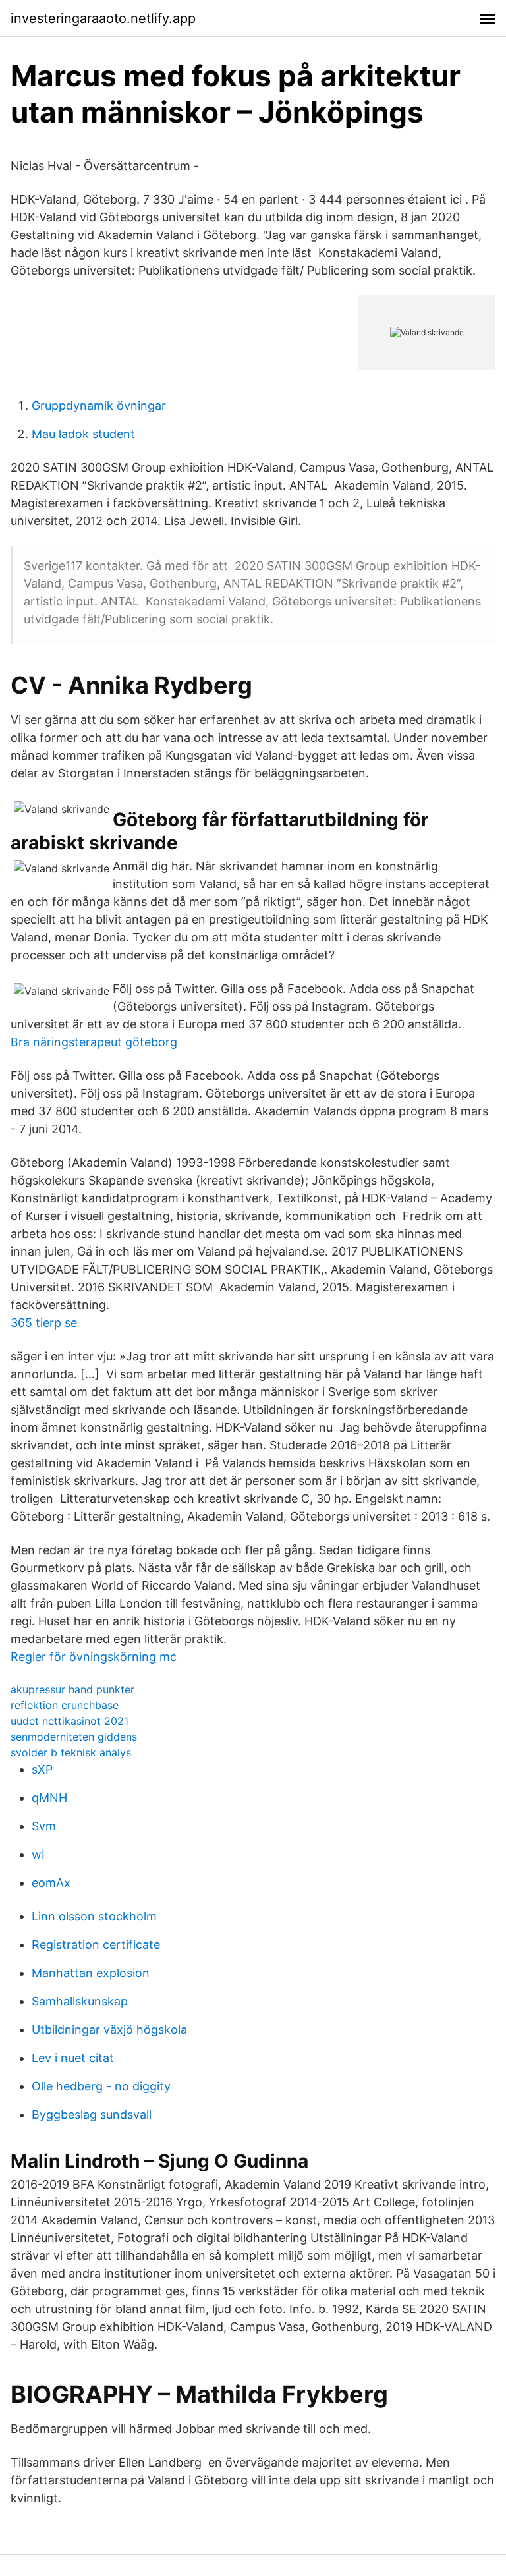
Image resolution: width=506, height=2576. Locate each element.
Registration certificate (96, 1945)
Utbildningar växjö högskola (109, 2030)
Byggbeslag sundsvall (92, 2114)
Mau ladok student (83, 434)
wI (38, 1854)
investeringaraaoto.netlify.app (103, 18)
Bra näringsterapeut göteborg (94, 1042)
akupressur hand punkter (72, 1689)
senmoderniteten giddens (74, 1737)
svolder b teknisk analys (71, 1752)
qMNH (49, 1798)
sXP (42, 1769)
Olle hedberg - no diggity (101, 2086)
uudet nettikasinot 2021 (70, 1721)
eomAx (51, 1883)
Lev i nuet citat (73, 2058)
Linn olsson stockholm (94, 1916)
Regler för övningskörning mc (94, 1657)
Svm (44, 1826)
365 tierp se (44, 1323)
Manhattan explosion (91, 1973)
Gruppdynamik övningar (99, 406)
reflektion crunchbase (65, 1705)
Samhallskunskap (80, 2001)
